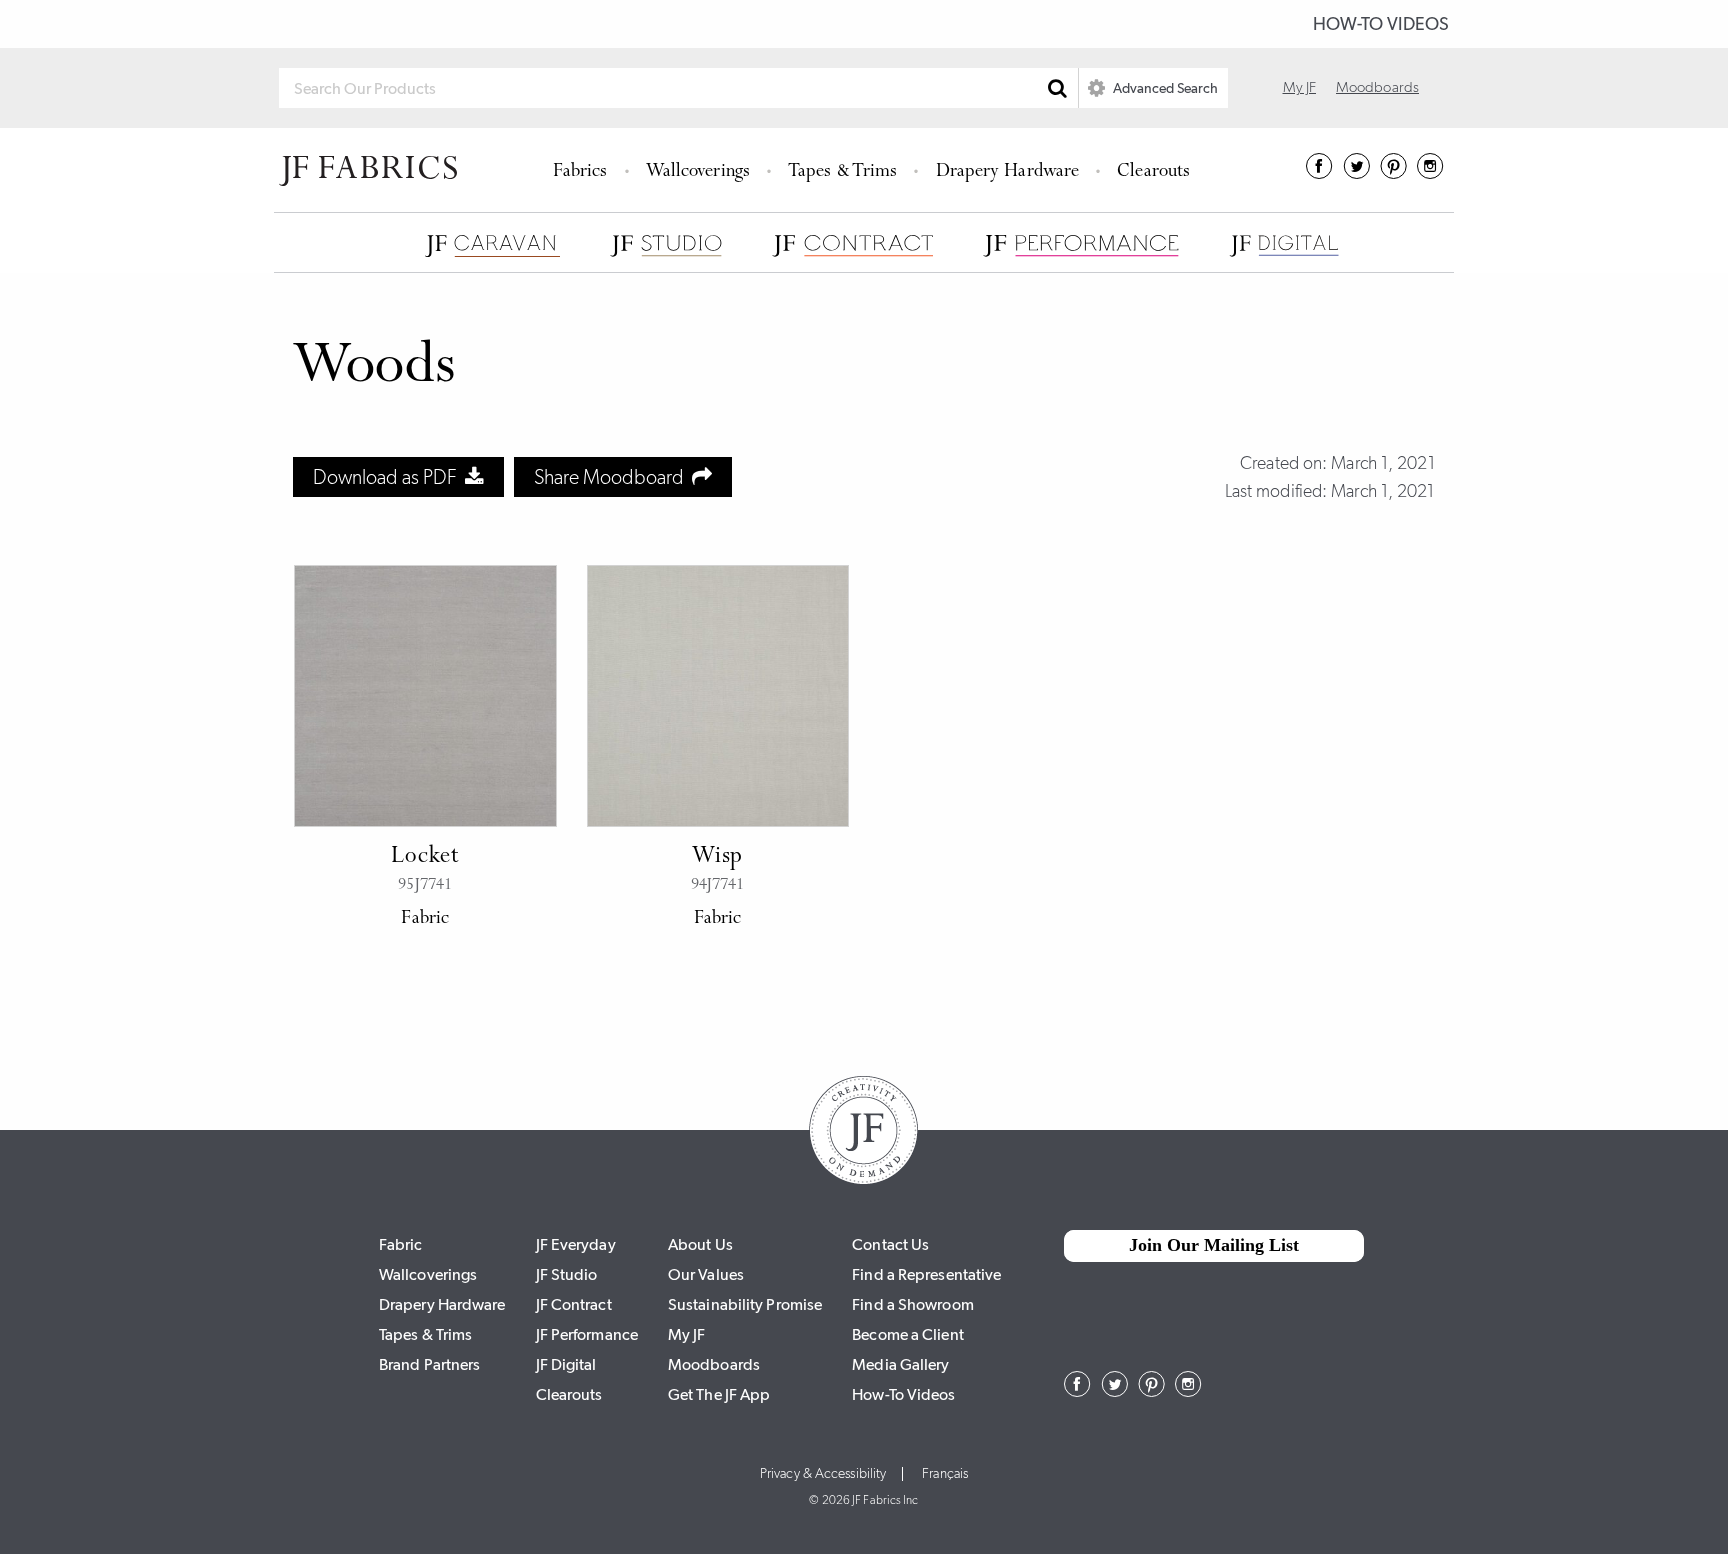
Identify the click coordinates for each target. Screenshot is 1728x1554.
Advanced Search (1164, 88)
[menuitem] (583, 170)
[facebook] (1319, 173)
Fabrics (580, 172)
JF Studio (567, 1274)
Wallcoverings (698, 172)
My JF (1300, 87)
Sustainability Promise (745, 1304)
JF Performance (587, 1334)
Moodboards (1377, 87)
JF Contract (574, 1304)
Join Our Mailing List (1214, 1245)
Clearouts (1153, 172)
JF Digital (566, 1364)
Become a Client (908, 1334)
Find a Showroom (913, 1304)
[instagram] (1430, 173)
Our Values (706, 1274)
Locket (425, 857)
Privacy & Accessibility (823, 1474)
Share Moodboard (613, 477)
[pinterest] (1393, 173)
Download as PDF (389, 477)
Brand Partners (429, 1364)
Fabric (401, 1244)
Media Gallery (900, 1364)
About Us (700, 1244)
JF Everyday (576, 1244)
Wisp (717, 857)
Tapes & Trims (842, 172)
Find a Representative (926, 1274)
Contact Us (890, 1244)
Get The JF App (719, 1394)
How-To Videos (1381, 24)
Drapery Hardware (1008, 172)
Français (945, 1474)
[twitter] (1356, 173)
